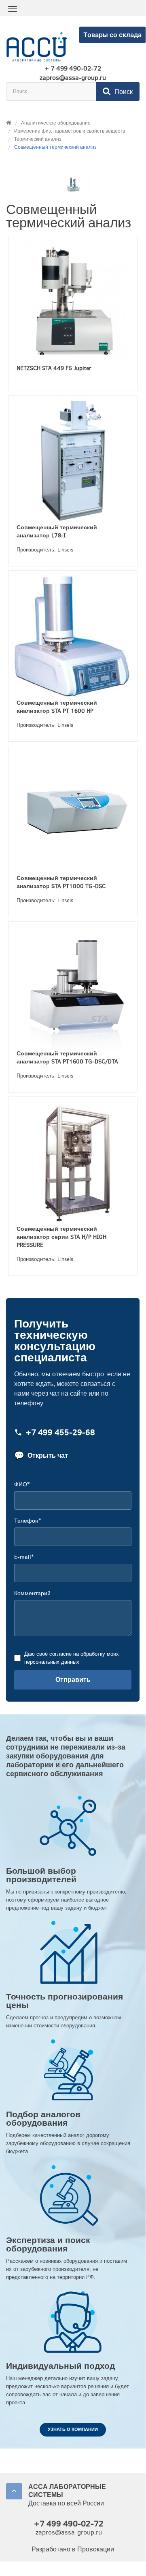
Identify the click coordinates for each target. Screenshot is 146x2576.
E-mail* (24, 1557)
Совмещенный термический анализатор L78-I (57, 532)
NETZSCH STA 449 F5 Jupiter (54, 368)
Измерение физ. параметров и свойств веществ (70, 131)
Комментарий (32, 1593)
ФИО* (22, 1485)
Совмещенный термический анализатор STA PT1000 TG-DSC (61, 882)
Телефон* (28, 1521)
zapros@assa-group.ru (73, 78)
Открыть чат (41, 1456)
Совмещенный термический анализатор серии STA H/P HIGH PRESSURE (61, 1237)
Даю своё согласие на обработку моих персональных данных (72, 1658)
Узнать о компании (73, 2429)
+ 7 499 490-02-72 (73, 69)
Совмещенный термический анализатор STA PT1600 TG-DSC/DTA (67, 1058)
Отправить (73, 1680)
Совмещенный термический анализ (55, 147)
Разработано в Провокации (73, 2549)
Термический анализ (38, 139)
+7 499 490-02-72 (69, 2524)
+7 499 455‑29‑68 (60, 1433)
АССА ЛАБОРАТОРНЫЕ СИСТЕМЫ (67, 2491)
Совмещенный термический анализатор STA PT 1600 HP (57, 707)
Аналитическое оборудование (56, 123)
